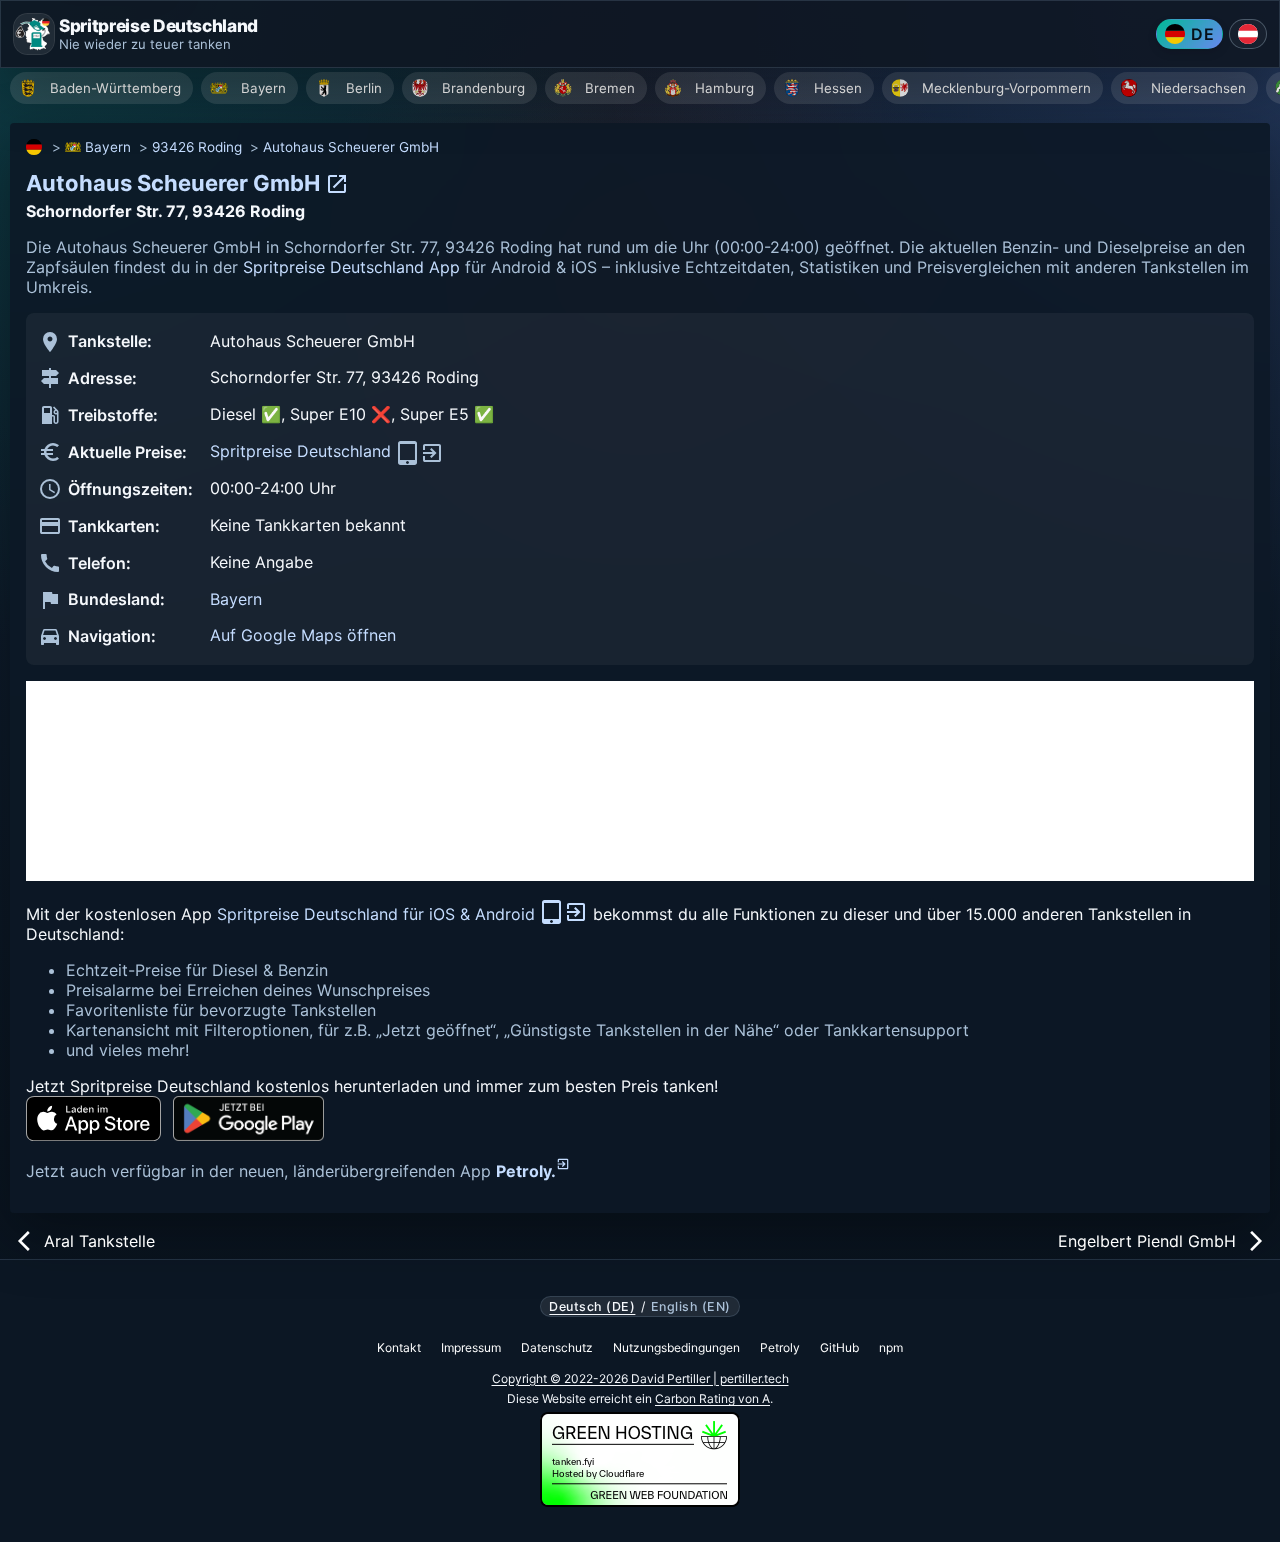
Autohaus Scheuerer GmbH (351, 147)
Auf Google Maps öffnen (303, 635)
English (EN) (691, 1307)
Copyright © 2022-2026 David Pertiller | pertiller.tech (640, 1378)
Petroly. (526, 1171)
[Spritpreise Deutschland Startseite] (34, 34)
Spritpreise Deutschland (303, 451)
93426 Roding (197, 147)
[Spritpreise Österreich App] (1248, 34)
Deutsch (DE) (592, 1307)
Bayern (108, 147)
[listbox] (645, 90)
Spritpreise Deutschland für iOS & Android (378, 914)
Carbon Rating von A (712, 1398)
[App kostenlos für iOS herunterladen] (93, 1118)
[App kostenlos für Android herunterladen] (248, 1118)
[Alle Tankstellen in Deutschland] (35, 147)
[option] (101, 88)
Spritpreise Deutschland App (351, 267)
